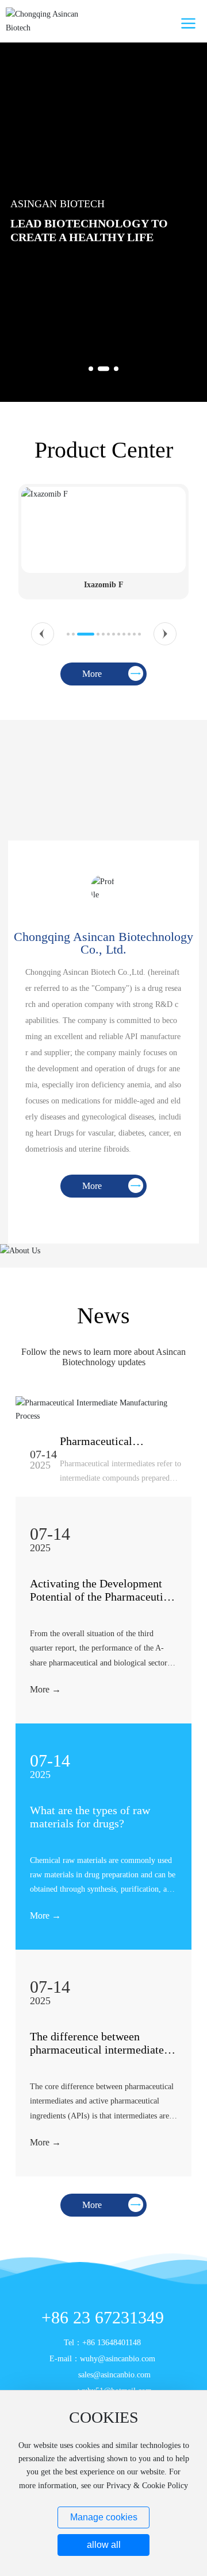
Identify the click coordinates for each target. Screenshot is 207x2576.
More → (45, 1689)
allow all (104, 2545)
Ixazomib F (104, 585)
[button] (91, 369)
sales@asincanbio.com (114, 2375)
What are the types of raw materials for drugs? (90, 1817)
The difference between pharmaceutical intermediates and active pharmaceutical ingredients (99, 2056)
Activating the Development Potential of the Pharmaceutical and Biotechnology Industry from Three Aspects (103, 1603)
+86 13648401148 (112, 2343)
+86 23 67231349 (103, 2317)
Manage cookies (104, 2517)
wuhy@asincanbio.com (118, 2359)
